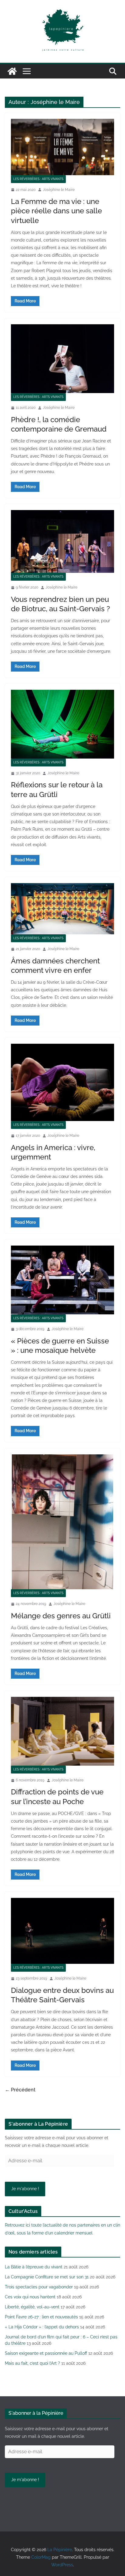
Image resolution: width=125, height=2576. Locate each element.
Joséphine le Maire (59, 190)
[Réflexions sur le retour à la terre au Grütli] (62, 724)
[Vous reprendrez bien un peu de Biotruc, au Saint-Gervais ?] (62, 541)
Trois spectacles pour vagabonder (39, 2287)
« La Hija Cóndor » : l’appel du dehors (42, 2327)
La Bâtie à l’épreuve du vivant (34, 2267)
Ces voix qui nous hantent (30, 2297)
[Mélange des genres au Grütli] (62, 1522)
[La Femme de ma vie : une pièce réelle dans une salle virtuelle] (62, 147)
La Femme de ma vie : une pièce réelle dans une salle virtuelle (56, 211)
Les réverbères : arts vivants (38, 179)
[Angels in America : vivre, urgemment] (62, 1082)
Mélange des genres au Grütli (61, 1616)
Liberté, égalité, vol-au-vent (32, 2307)
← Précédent (20, 2090)
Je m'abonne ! (25, 2189)
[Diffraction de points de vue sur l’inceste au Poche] (62, 1731)
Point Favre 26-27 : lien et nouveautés (41, 2317)
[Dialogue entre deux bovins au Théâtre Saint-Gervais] (62, 1931)
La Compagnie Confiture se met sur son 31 (47, 2277)
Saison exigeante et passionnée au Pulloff (46, 2353)
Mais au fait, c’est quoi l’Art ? (32, 2363)
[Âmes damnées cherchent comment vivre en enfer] (62, 909)
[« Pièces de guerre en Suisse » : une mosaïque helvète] (62, 1280)
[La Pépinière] (12, 71)
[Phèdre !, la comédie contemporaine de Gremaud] (62, 359)
